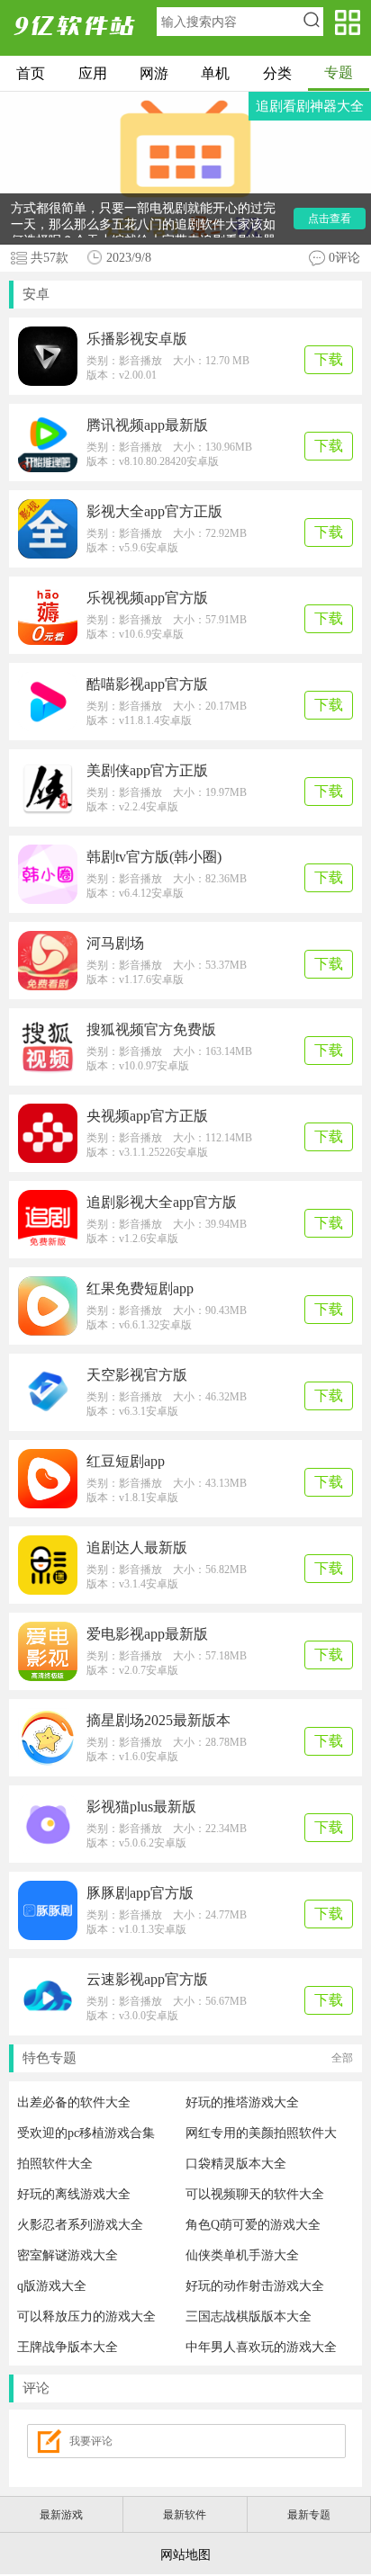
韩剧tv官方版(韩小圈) (154, 857)
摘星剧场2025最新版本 (158, 1720)
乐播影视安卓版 (137, 339)
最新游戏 (61, 2515)
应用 (93, 73)
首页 (31, 73)
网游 (154, 73)
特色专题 (188, 2058)
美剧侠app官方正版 (147, 770)
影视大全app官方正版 (154, 511)
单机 (215, 73)
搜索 (311, 22)
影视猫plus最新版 (141, 1807)
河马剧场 (115, 943)
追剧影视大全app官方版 (162, 1202)
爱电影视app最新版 (147, 1634)
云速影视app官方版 (147, 1979)
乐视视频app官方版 (147, 598)
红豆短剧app (126, 1461)
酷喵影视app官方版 (147, 684)
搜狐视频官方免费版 (151, 1029)
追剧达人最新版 (137, 1547)
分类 (277, 73)
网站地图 (185, 2555)
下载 (329, 359)
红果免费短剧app (140, 1288)
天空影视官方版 (137, 1375)
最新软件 (185, 2515)
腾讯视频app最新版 (147, 425)
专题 (339, 72)
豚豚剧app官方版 (140, 1893)
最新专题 (309, 2515)
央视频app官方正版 (147, 1116)
